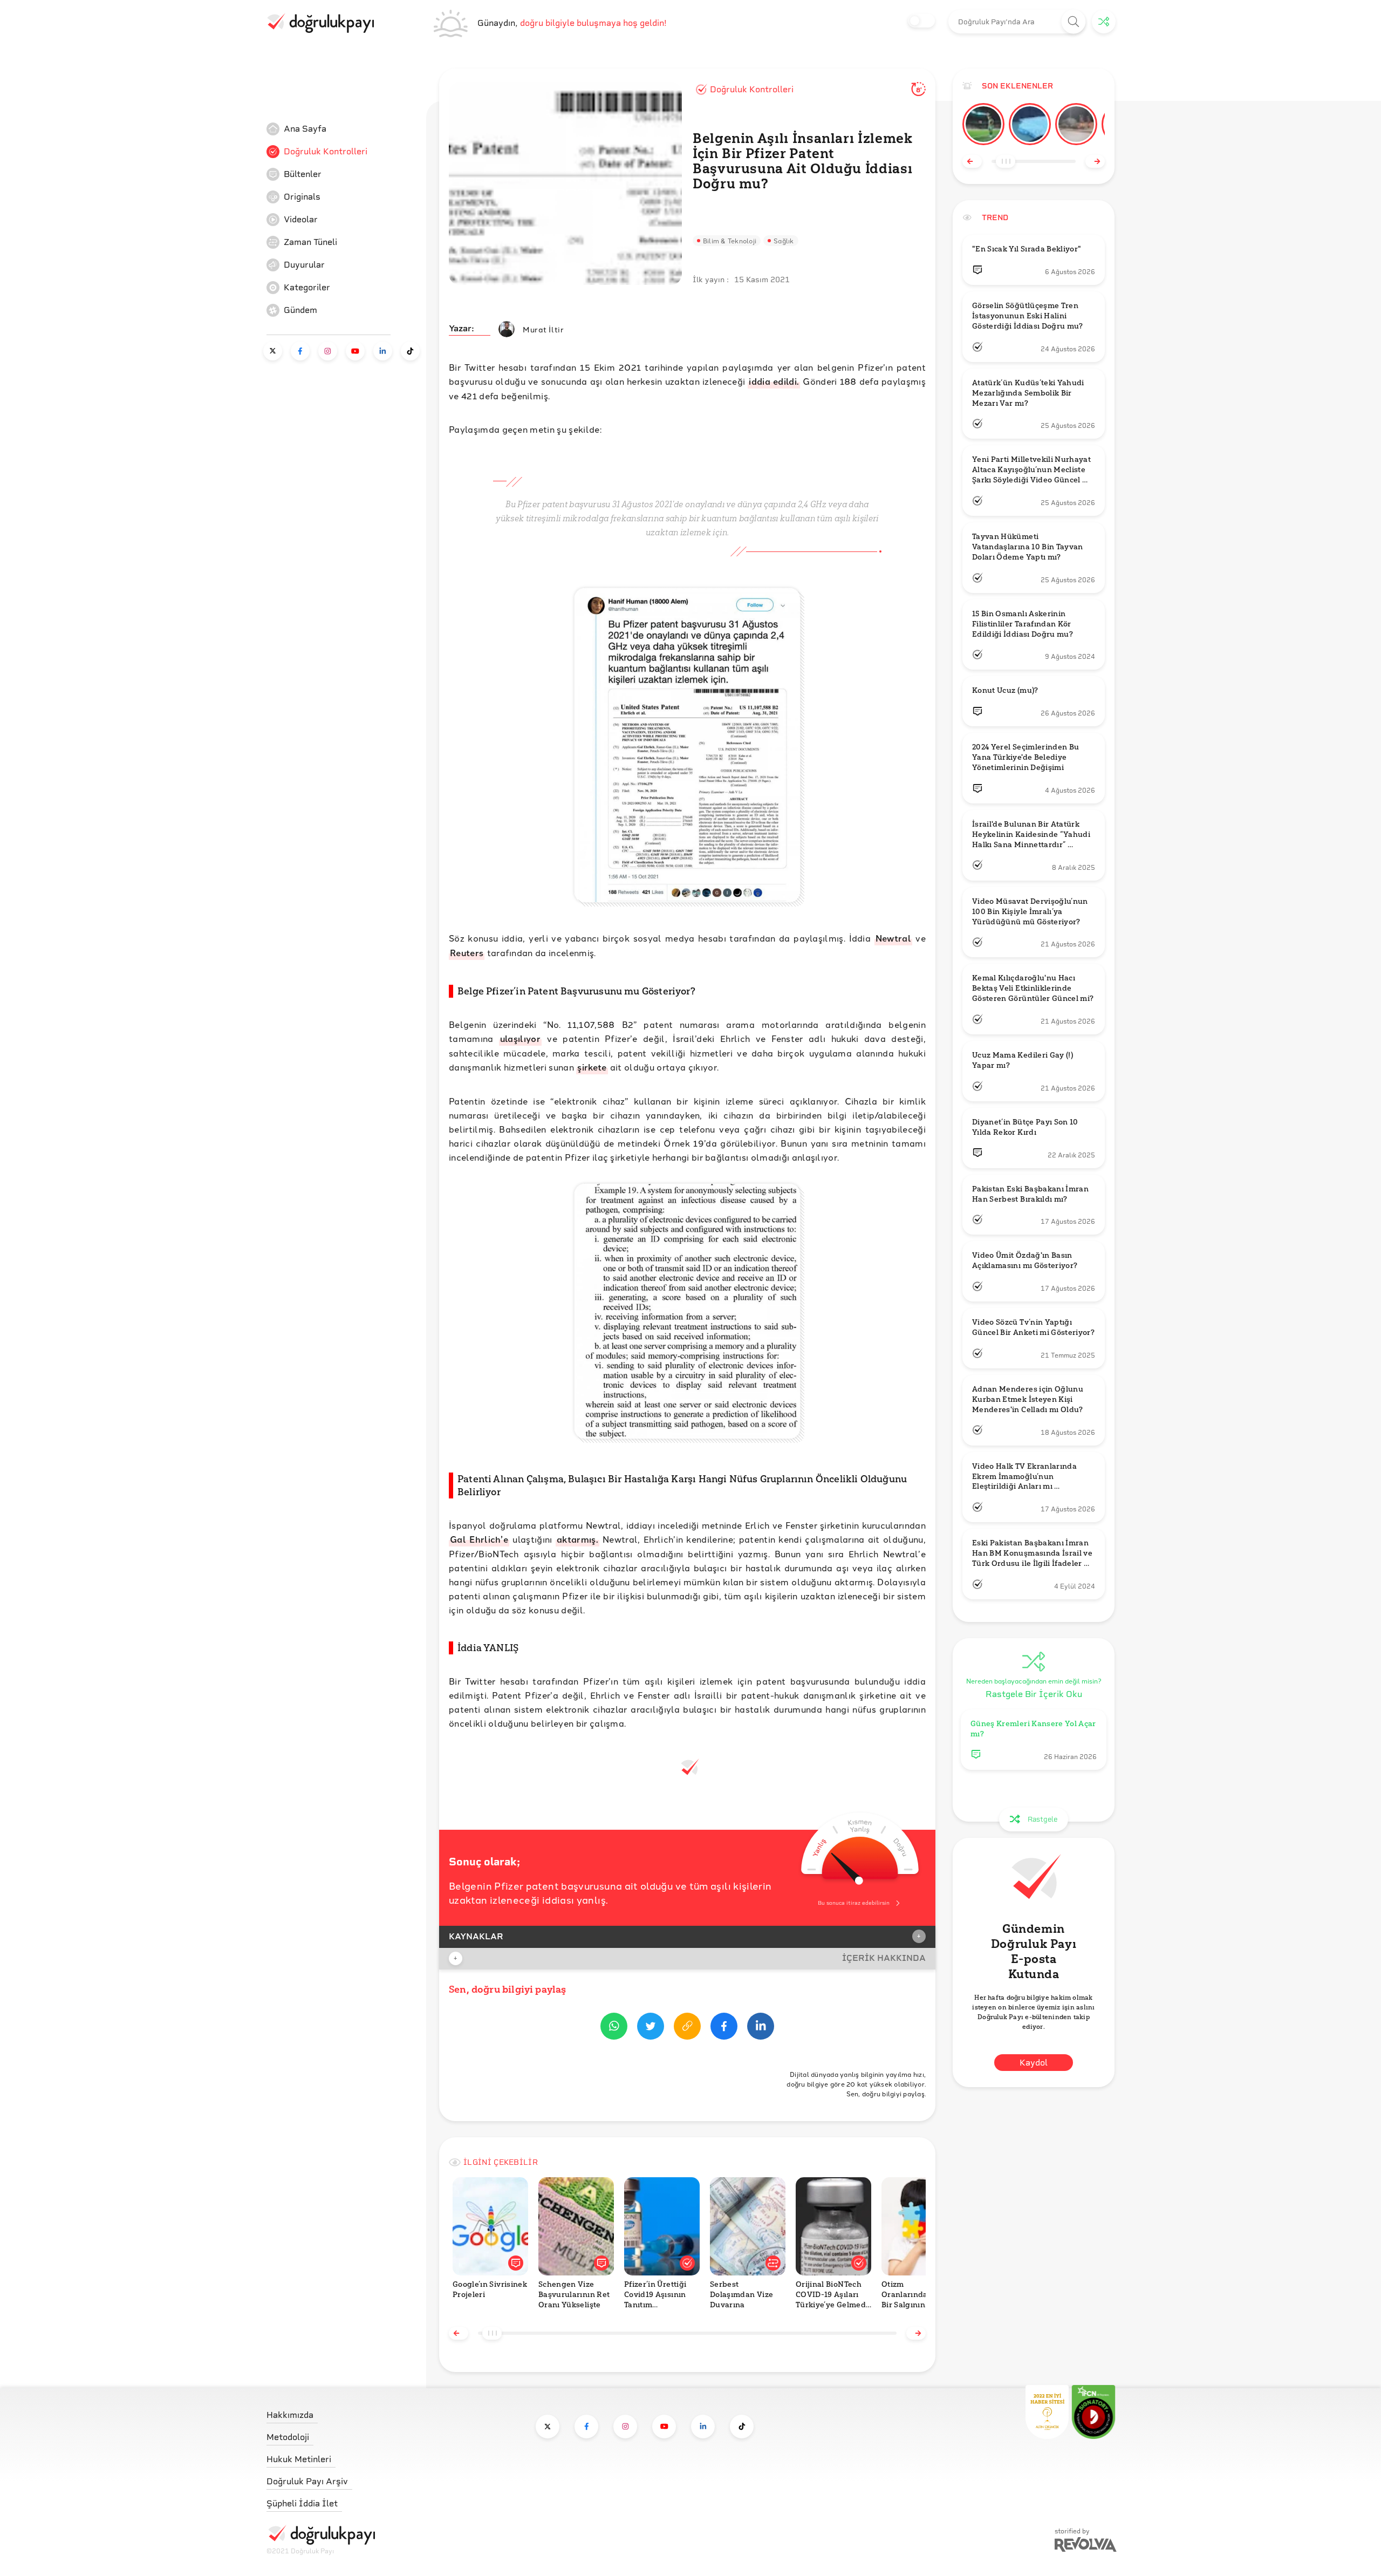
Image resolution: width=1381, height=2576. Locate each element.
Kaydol (1034, 2063)
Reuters (467, 953)
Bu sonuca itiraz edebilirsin (854, 1903)
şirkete (592, 1067)
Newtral (893, 938)
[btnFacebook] (724, 2028)
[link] (347, 129)
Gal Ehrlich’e (479, 1539)
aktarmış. (577, 1539)
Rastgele (1042, 1819)
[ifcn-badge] (1047, 2412)
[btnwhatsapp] (614, 2028)
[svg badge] (1093, 2412)
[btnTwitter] (651, 2028)
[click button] (1074, 22)
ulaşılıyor (520, 1038)
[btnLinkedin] (761, 2028)
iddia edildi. (774, 381)
